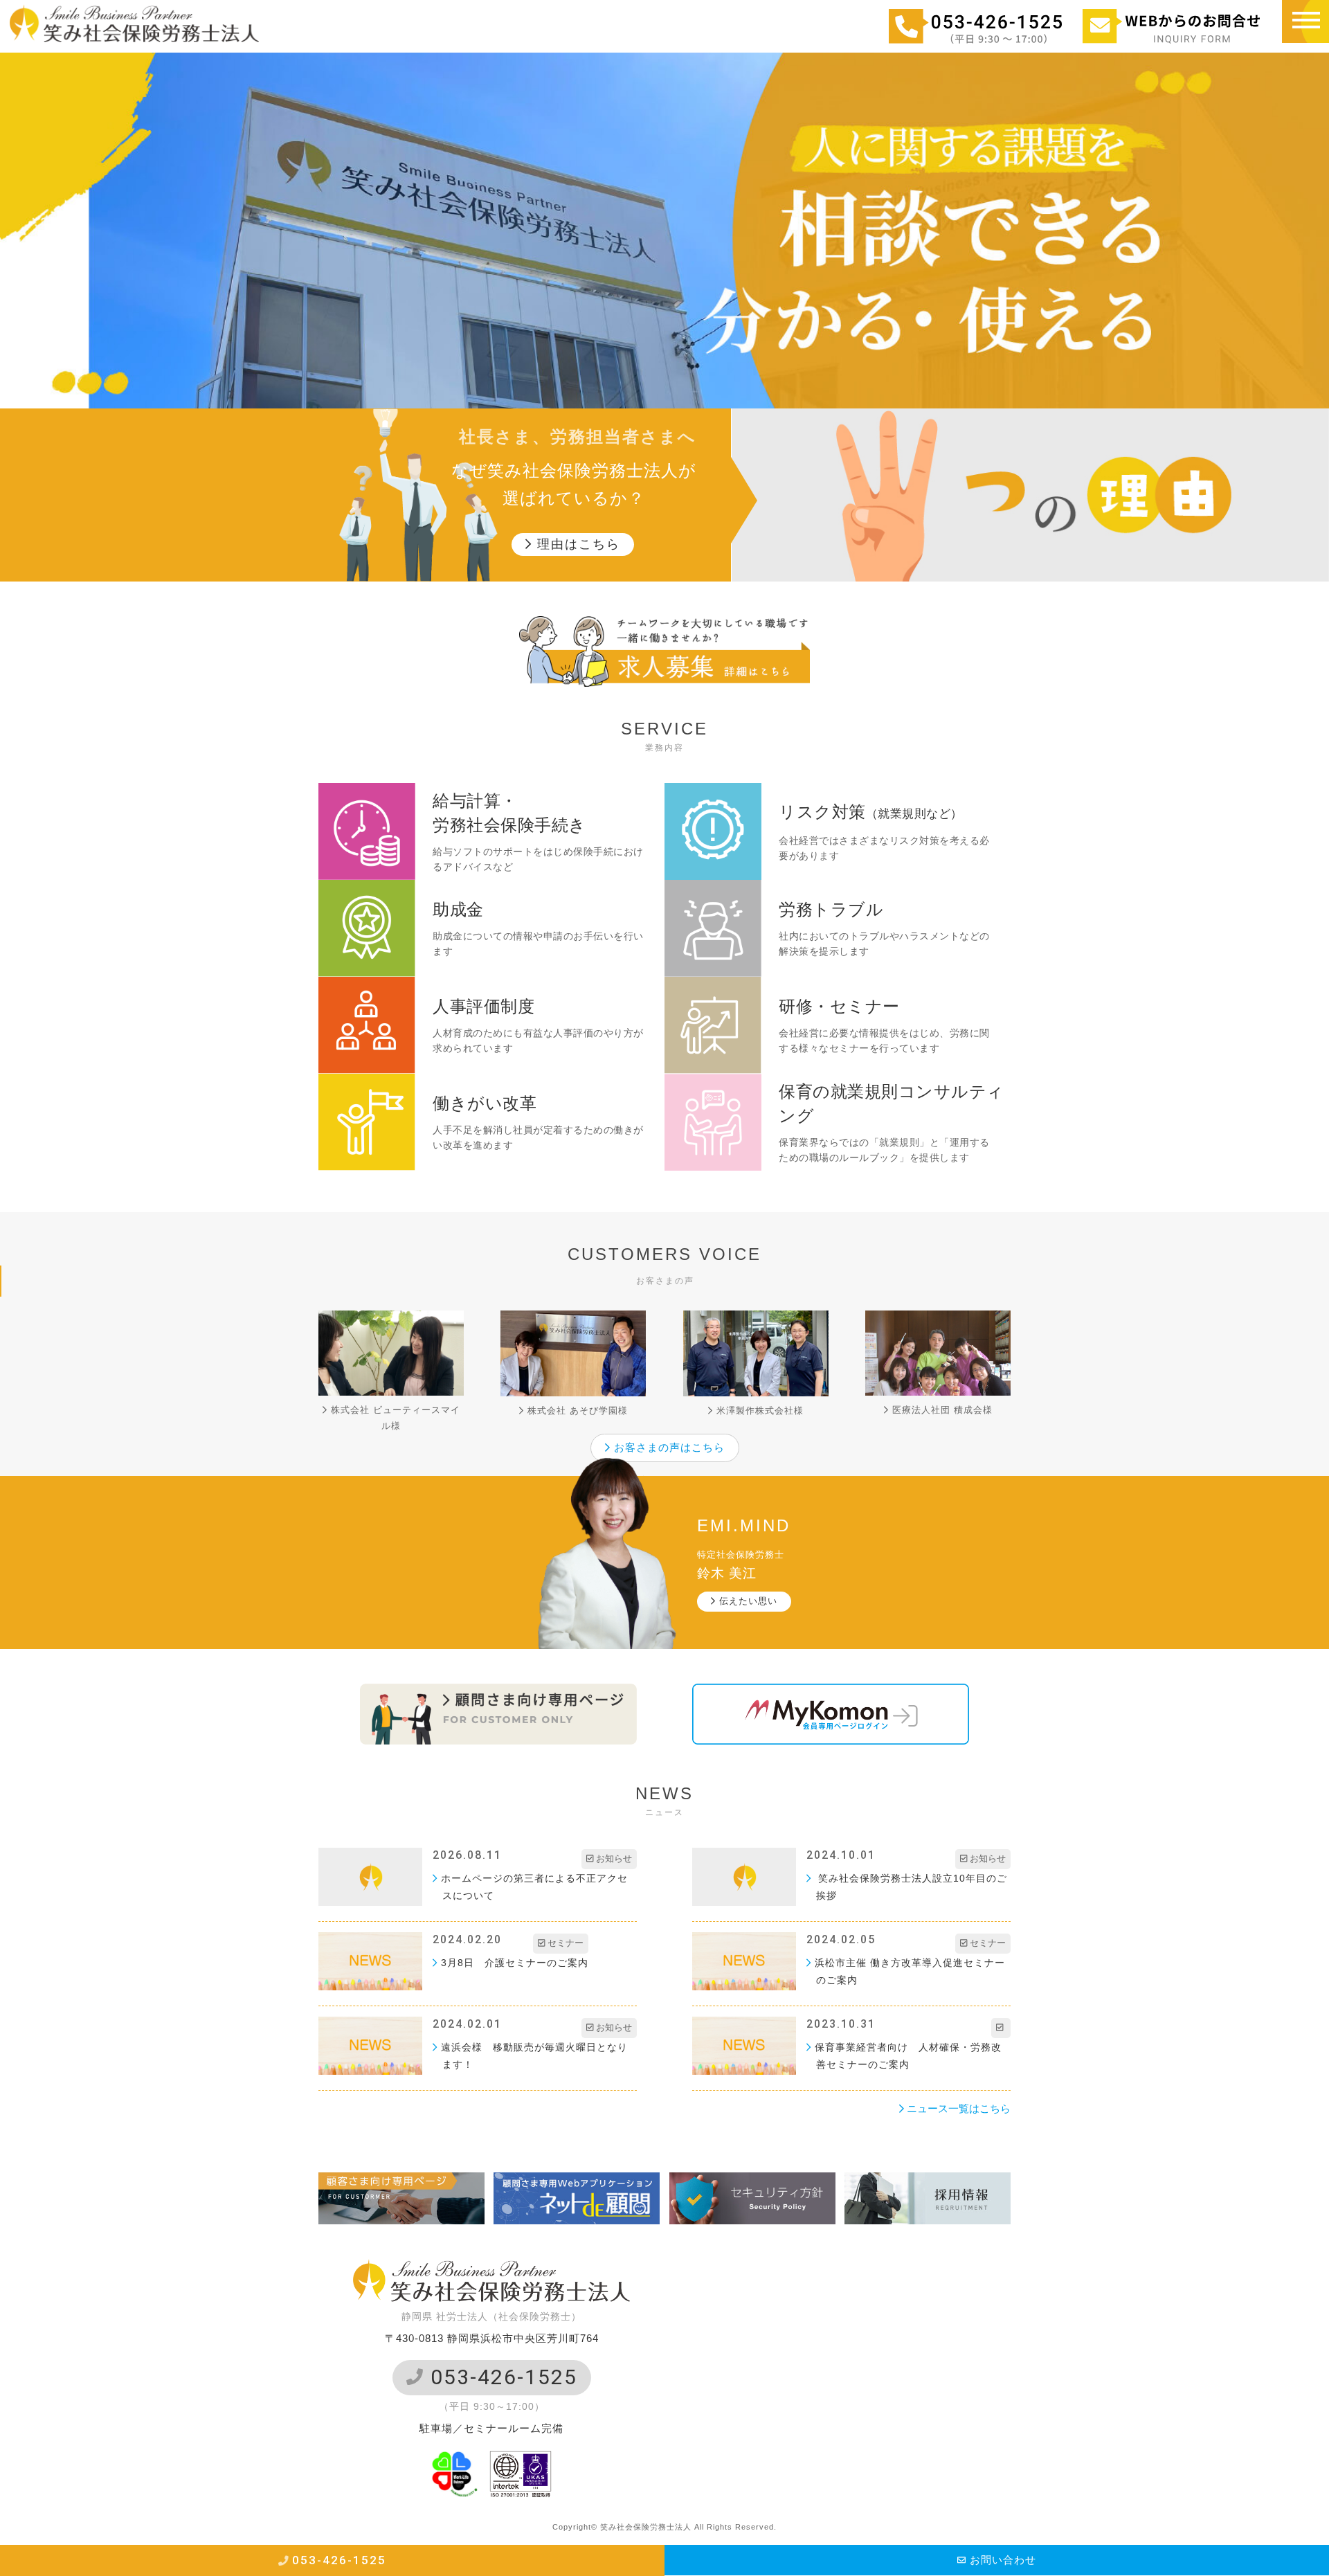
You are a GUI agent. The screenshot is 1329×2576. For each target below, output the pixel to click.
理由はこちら (576, 544)
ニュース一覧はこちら (957, 2108)
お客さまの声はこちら (668, 1447)
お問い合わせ (1001, 2560)
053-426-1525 (501, 2377)
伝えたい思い (747, 1601)
